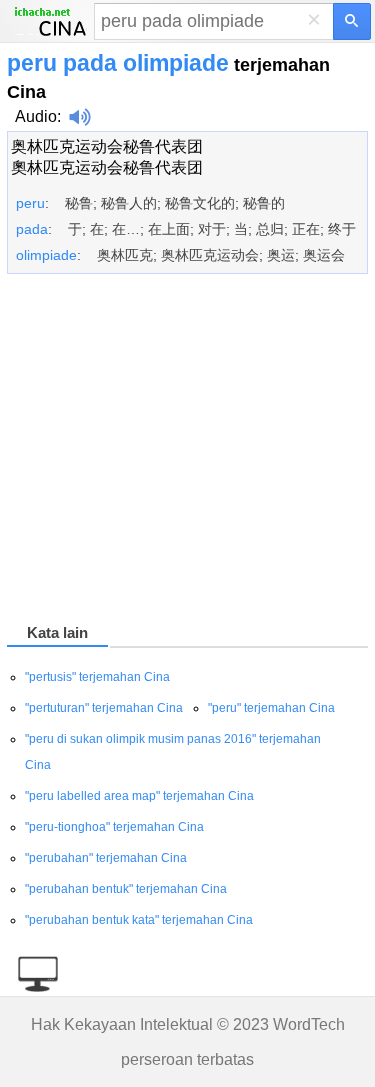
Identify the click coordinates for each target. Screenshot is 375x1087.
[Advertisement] (187, 452)
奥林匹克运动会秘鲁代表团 (107, 146)
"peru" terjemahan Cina (271, 708)
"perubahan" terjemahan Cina (106, 858)
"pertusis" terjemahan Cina (97, 677)
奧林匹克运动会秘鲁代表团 (107, 167)
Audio (36, 116)
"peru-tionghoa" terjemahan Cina (114, 827)
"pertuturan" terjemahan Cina (104, 708)
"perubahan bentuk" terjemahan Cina (126, 889)
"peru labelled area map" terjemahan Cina (139, 796)
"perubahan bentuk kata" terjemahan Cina (139, 920)
